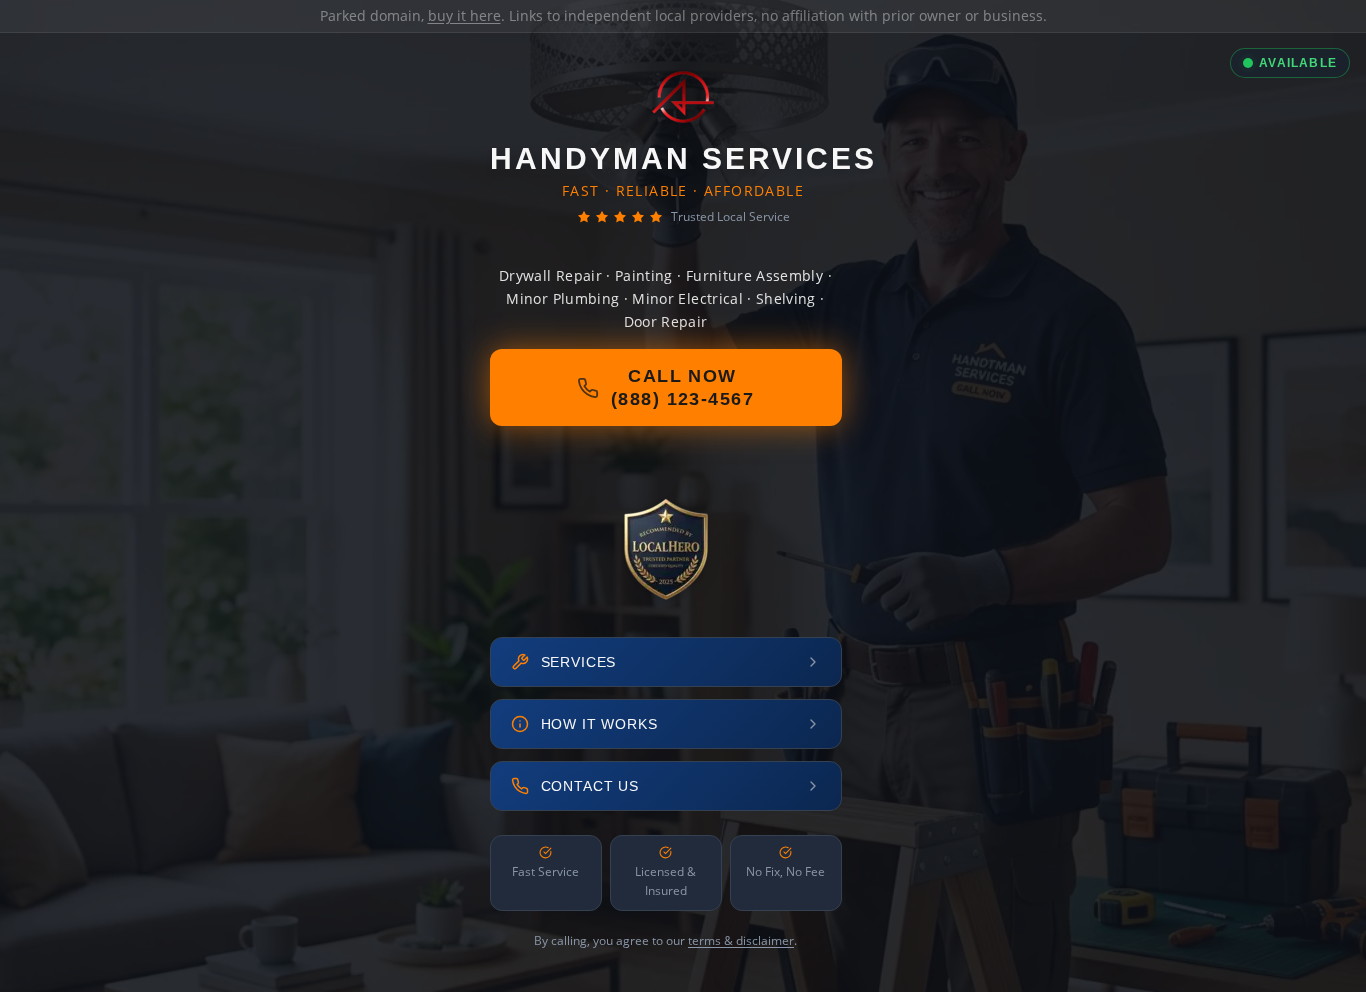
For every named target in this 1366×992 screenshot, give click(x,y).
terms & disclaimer (741, 940)
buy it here (464, 15)
